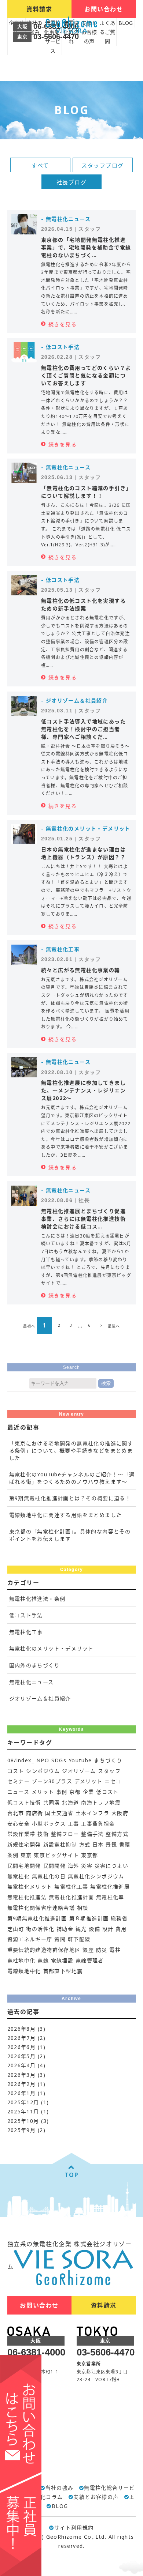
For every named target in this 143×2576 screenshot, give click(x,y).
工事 (74, 1824)
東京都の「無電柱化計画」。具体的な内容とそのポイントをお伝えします (70, 1535)
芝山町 (16, 1929)
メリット (43, 1792)
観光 (81, 1929)
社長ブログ (72, 182)
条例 (13, 1855)
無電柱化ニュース (32, 1682)
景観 (111, 1844)
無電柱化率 (110, 1897)
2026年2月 (22, 2084)
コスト (16, 1771)
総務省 (119, 1918)
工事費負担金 (98, 1824)
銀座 (88, 1950)
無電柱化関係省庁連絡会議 (41, 1908)
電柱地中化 (21, 1960)
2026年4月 (22, 2065)
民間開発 (55, 1866)
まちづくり (108, 1760)
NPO (43, 1760)
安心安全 (19, 1824)
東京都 (89, 1855)
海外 (74, 1866)
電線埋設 (62, 1960)
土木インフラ (92, 1813)
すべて (40, 165)
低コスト (107, 1792)
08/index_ (21, 1760)
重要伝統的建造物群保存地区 (44, 1950)
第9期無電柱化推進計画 (37, 1918)
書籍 (125, 1844)
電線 (43, 1960)
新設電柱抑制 (60, 1844)
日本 (98, 1844)
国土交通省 (59, 1813)
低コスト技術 (24, 1802)
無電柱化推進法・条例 (37, 1599)
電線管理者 (90, 1960)
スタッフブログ (103, 165)
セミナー (19, 1781)
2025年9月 (22, 2130)
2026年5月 (22, 2056)
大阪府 (120, 1813)
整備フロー (65, 1834)
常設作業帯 (21, 1834)
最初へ (29, 1326)
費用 (121, 1929)
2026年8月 (22, 2029)
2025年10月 (23, 2121)
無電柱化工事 (26, 1632)
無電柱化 (19, 1876)
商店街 (34, 1813)
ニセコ (113, 1781)
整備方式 (117, 1834)
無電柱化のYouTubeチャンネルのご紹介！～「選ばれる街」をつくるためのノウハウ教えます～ (72, 1478)
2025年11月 (23, 2111)
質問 (60, 1939)
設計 (108, 1929)
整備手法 (92, 1834)
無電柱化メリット (30, 1886)
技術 (43, 1834)
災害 (87, 1866)
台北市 (16, 1813)
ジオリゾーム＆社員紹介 (40, 1698)
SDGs (59, 1760)
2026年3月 (22, 2075)
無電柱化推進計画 (71, 1897)
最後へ (114, 1326)
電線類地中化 (24, 1971)
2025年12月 (23, 2102)
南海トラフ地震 (101, 1802)
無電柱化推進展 (110, 1886)
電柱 (115, 1950)
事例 (62, 1792)
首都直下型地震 (63, 1971)
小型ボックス (49, 1824)
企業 (89, 1792)
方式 (85, 1844)
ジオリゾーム (79, 1771)
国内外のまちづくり (35, 1665)
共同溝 (52, 1802)
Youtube (80, 1760)
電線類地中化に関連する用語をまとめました (66, 1515)
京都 (75, 1792)
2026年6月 (22, 2047)
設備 (94, 1929)
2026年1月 (22, 2093)
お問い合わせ (104, 12)
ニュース (19, 1792)
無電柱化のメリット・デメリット (52, 1648)
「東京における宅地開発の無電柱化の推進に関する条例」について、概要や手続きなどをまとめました (71, 1450)
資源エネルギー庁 (30, 1939)
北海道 (70, 1802)
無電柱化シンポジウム (96, 1876)
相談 (83, 1908)
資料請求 (39, 9)
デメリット (89, 1781)
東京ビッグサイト (56, 1855)
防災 (102, 1950)
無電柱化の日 (49, 1876)
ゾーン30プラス (52, 1781)
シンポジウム (43, 1771)
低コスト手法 (26, 1615)
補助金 (65, 1929)
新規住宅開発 (24, 1844)
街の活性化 (40, 1929)
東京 (26, 1855)
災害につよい (111, 1866)
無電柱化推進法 (27, 1897)
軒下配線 (79, 1939)
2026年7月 (22, 2038)
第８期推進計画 (89, 1918)
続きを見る (63, 324)
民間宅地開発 (24, 1866)
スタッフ (109, 1771)
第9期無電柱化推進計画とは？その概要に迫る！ (70, 1498)
